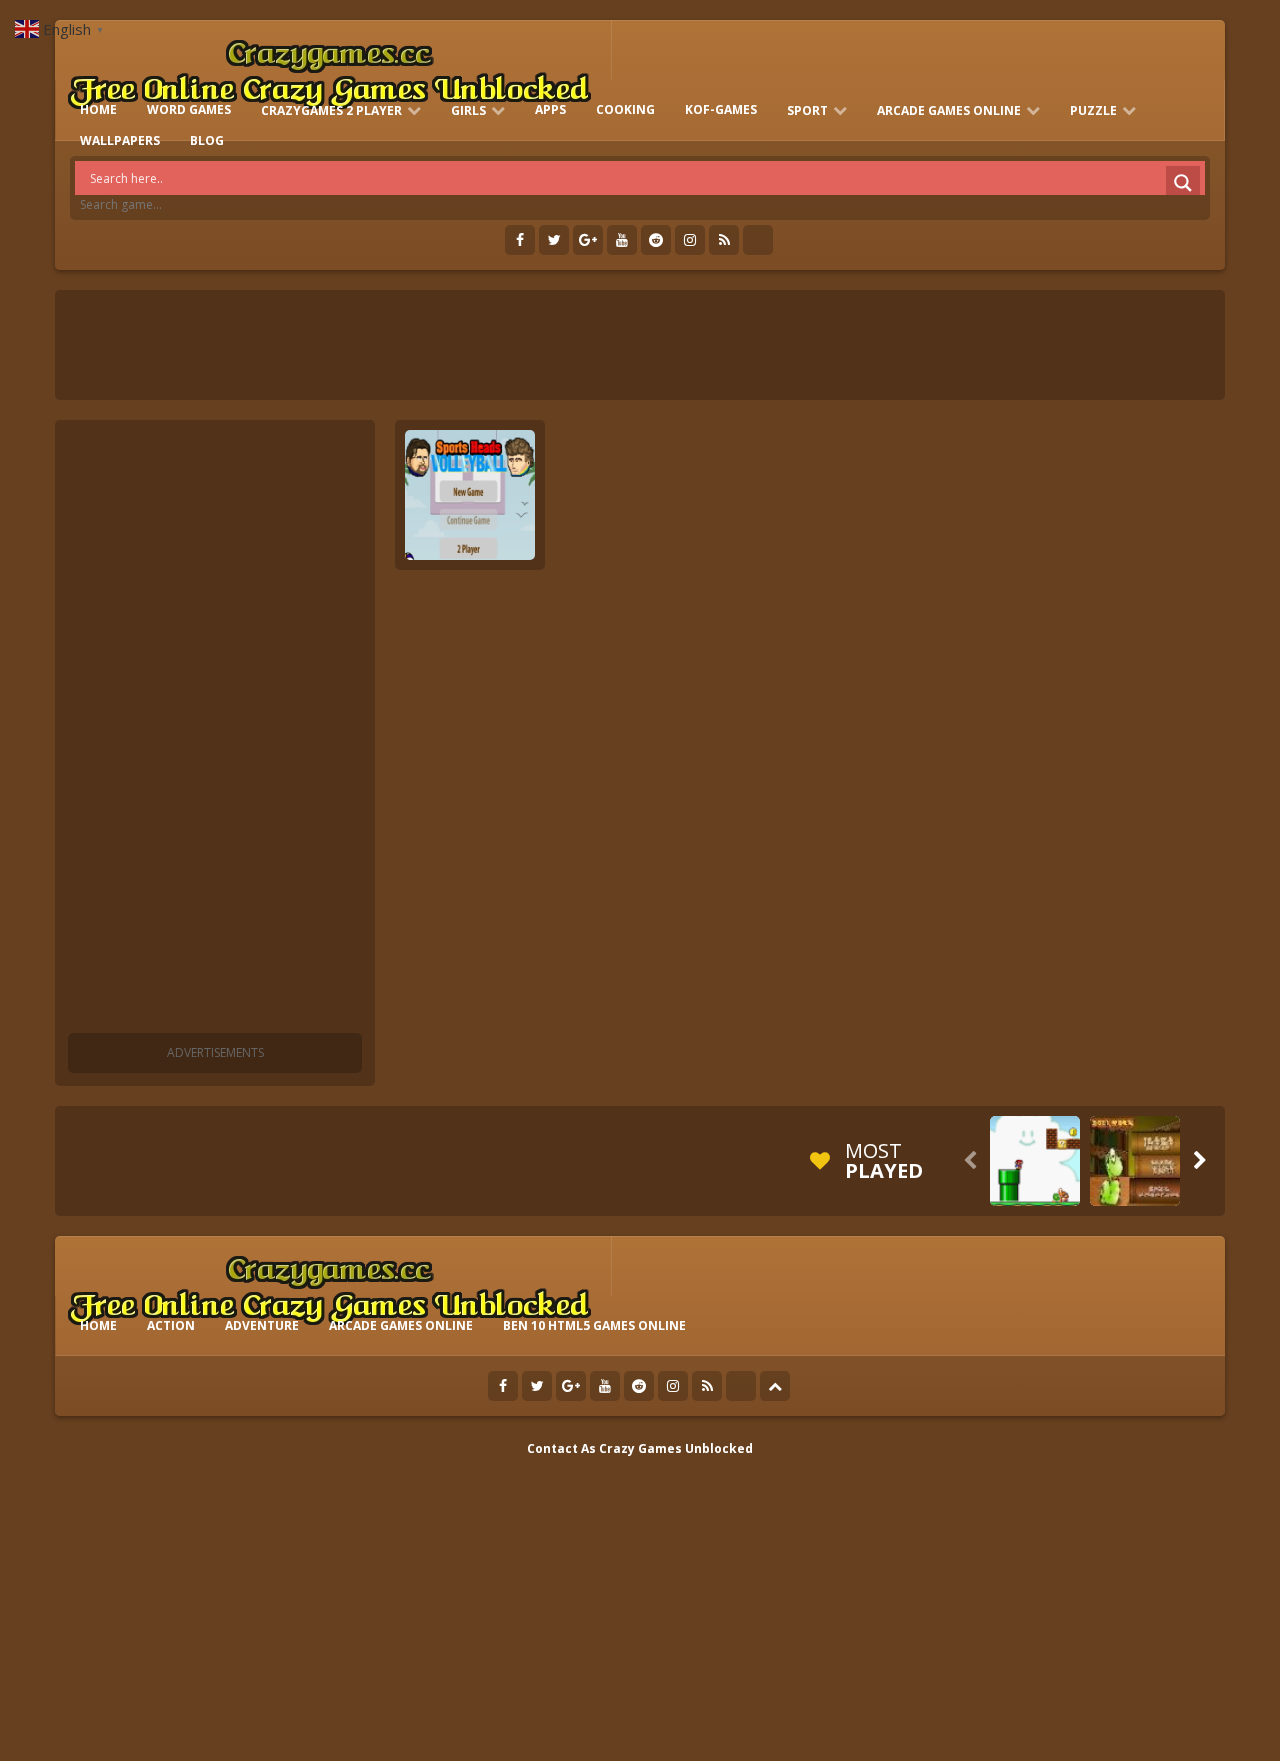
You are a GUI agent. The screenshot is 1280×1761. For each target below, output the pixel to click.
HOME (98, 109)
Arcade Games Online (949, 110)
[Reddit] (656, 240)
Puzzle (1093, 110)
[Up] (775, 1386)
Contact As (561, 1448)
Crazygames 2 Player (331, 110)
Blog (207, 140)
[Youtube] (622, 240)
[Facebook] (520, 240)
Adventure (262, 1325)
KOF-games (721, 109)
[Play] (1035, 1161)
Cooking (625, 109)
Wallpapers (120, 140)
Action (171, 1325)
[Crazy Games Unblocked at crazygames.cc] (329, 69)
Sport (807, 110)
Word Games (189, 109)
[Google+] (588, 240)
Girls (468, 110)
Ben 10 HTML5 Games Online (594, 1325)
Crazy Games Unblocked (676, 1448)
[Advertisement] (215, 730)
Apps (550, 109)
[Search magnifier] (1183, 183)
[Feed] (724, 240)
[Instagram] (690, 240)
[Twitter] (554, 240)
